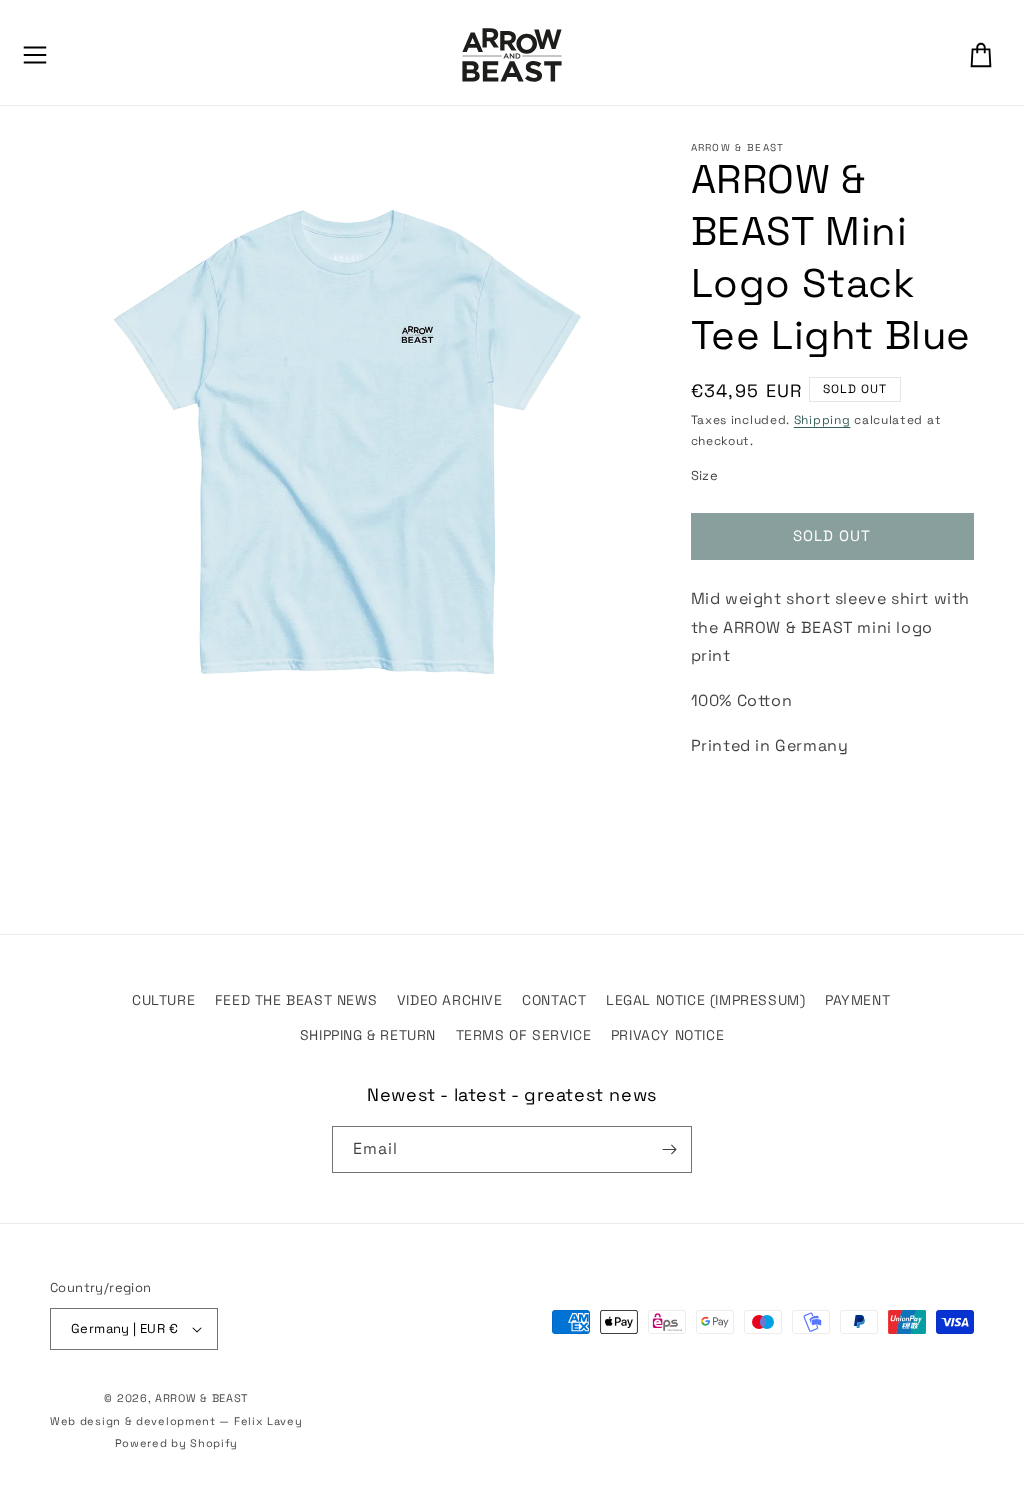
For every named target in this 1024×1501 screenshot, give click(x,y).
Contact (554, 1000)
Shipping (822, 420)
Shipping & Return (368, 1035)
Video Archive (450, 1000)
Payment (857, 1000)
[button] (35, 55)
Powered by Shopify (177, 1443)
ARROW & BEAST (201, 1398)
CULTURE (163, 1000)
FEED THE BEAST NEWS (296, 1000)
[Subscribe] (669, 1149)
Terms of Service (524, 1035)
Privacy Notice (667, 1035)
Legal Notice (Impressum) (705, 1000)
